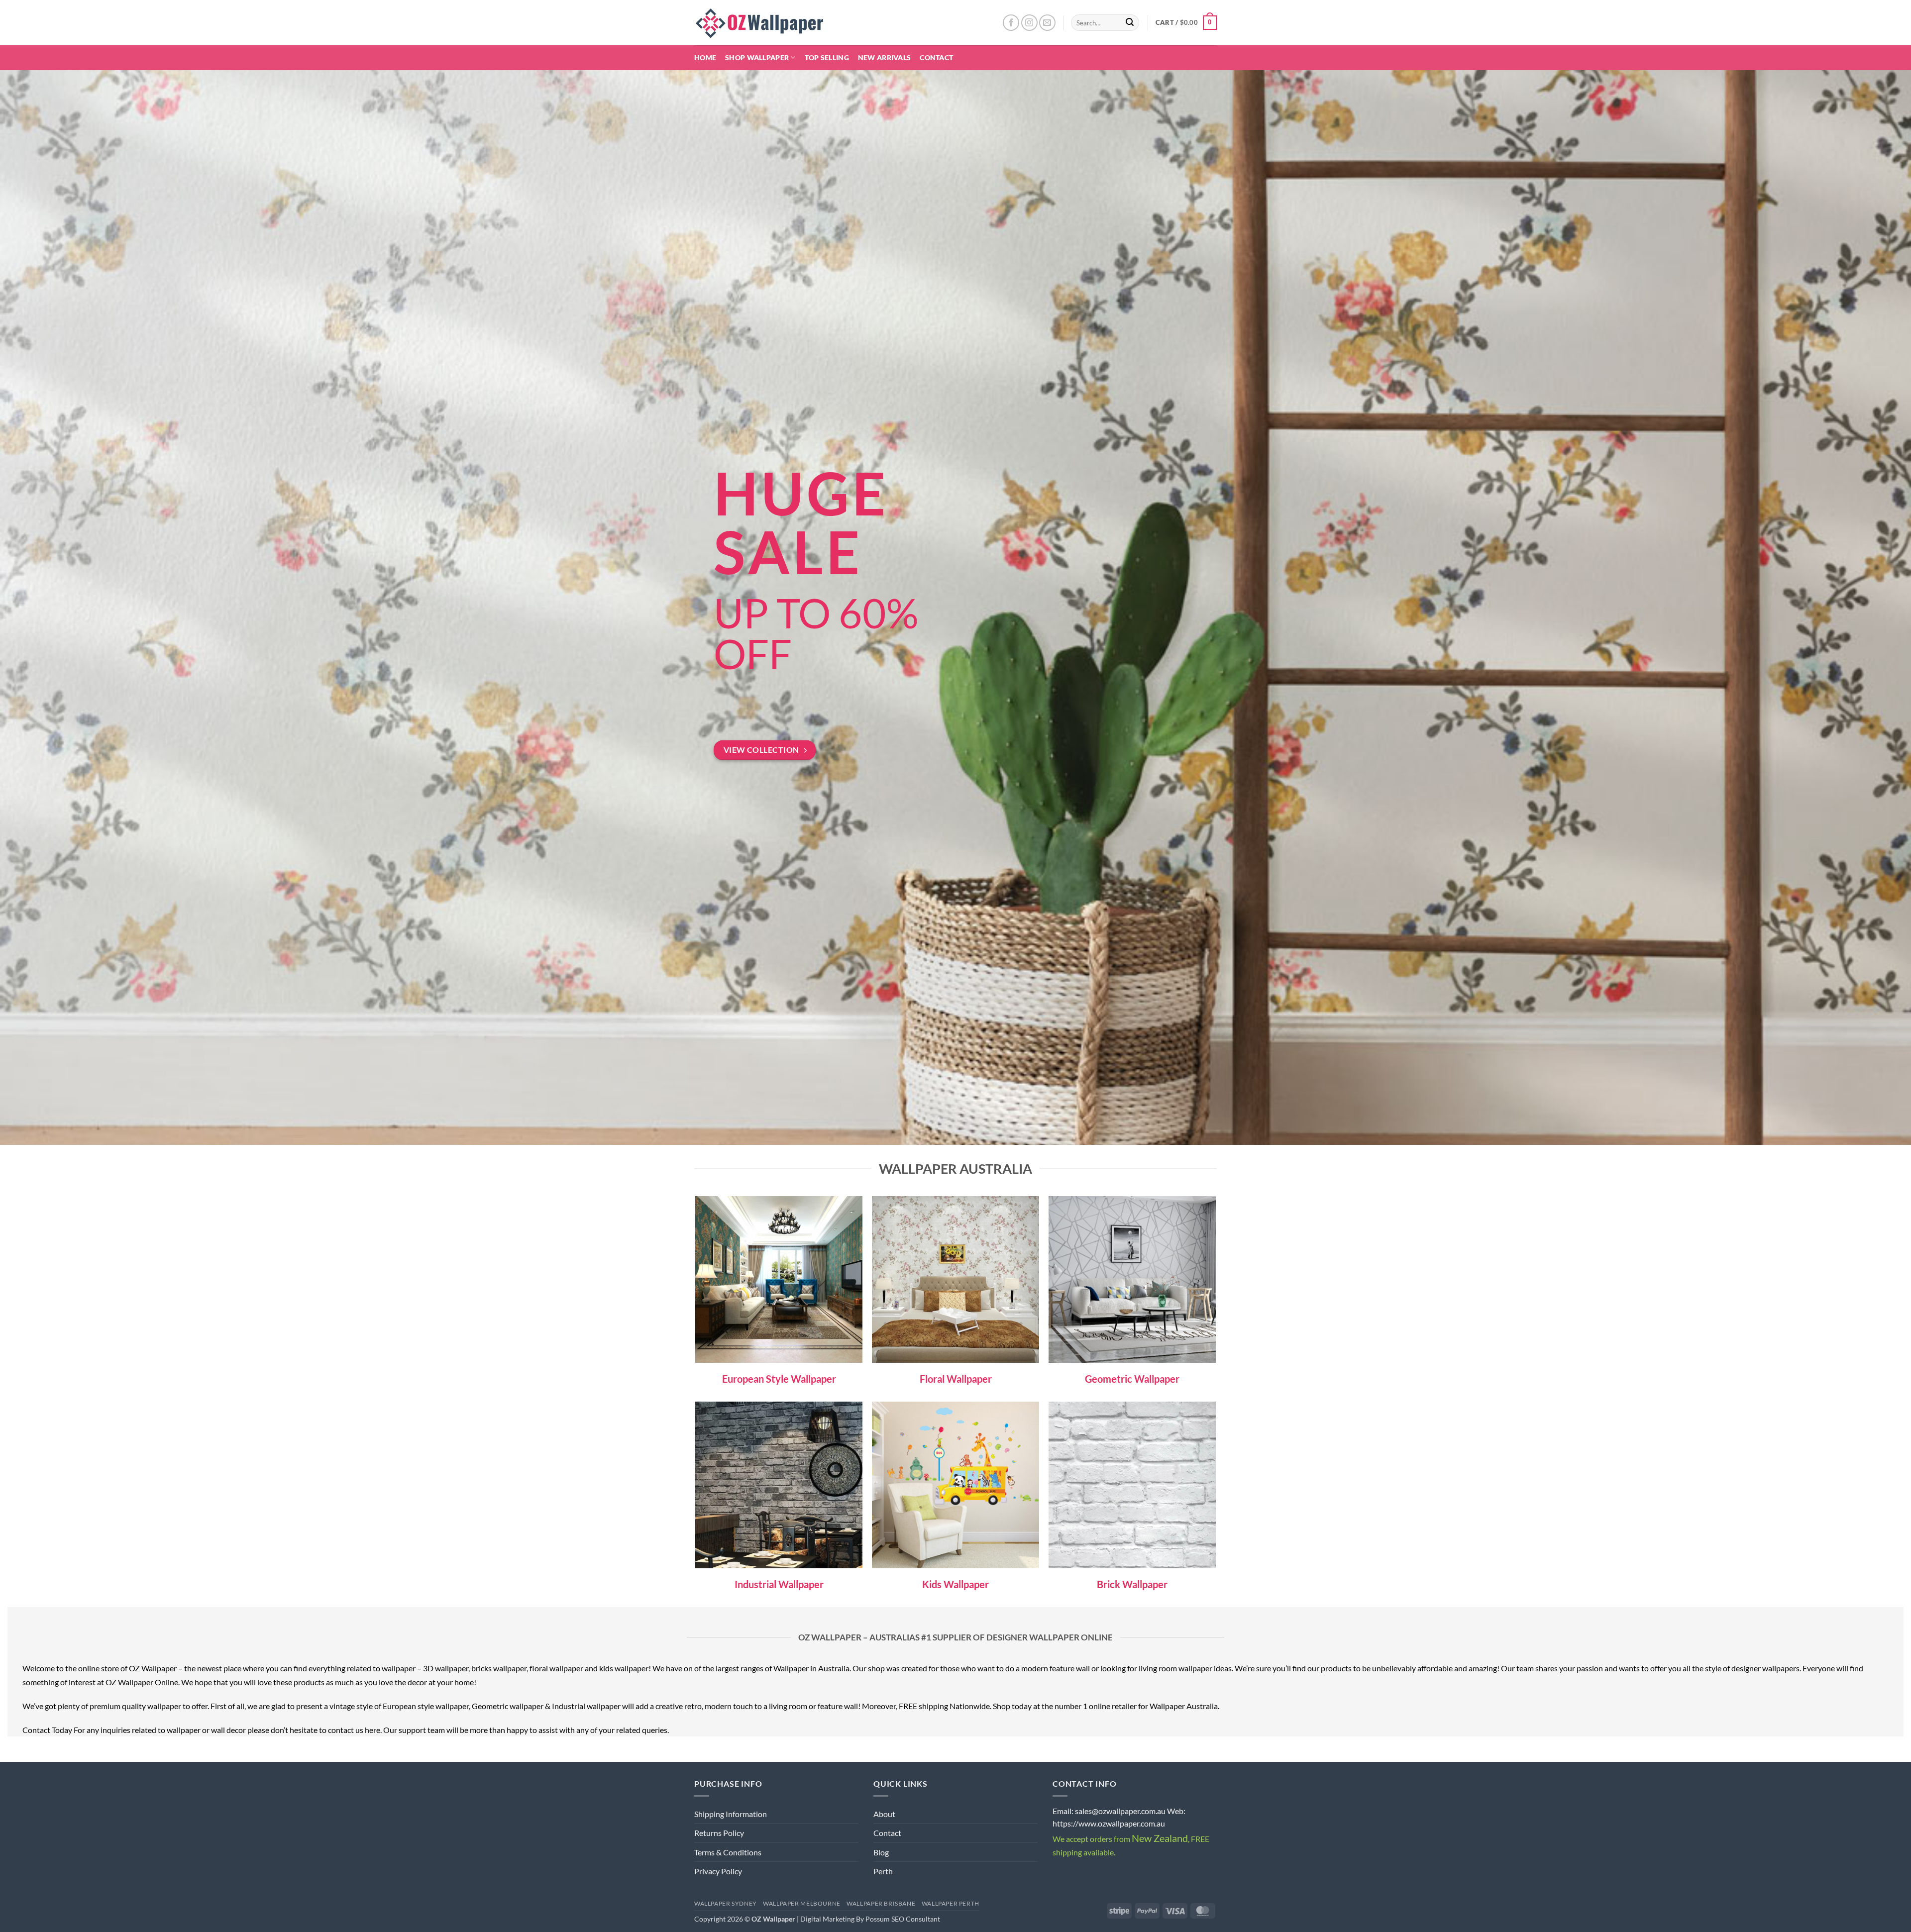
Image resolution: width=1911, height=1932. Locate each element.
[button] (1186, 23)
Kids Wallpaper (955, 1584)
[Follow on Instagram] (1029, 23)
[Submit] (1130, 23)
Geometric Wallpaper (1132, 1379)
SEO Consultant (916, 1919)
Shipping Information (731, 1814)
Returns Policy (719, 1833)
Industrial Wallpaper (779, 1584)
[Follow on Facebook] (1011, 23)
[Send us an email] (1047, 23)
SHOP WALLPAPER (757, 57)
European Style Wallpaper (779, 1379)
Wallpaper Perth (951, 1903)
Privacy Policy (718, 1871)
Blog (881, 1852)
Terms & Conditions (728, 1852)
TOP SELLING (827, 57)
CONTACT (936, 57)
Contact (887, 1833)
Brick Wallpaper (1132, 1584)
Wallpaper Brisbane (881, 1903)
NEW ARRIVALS (884, 57)
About (884, 1814)
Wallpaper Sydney (726, 1903)
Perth (883, 1871)
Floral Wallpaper (956, 1379)
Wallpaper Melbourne (802, 1903)
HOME (705, 57)
